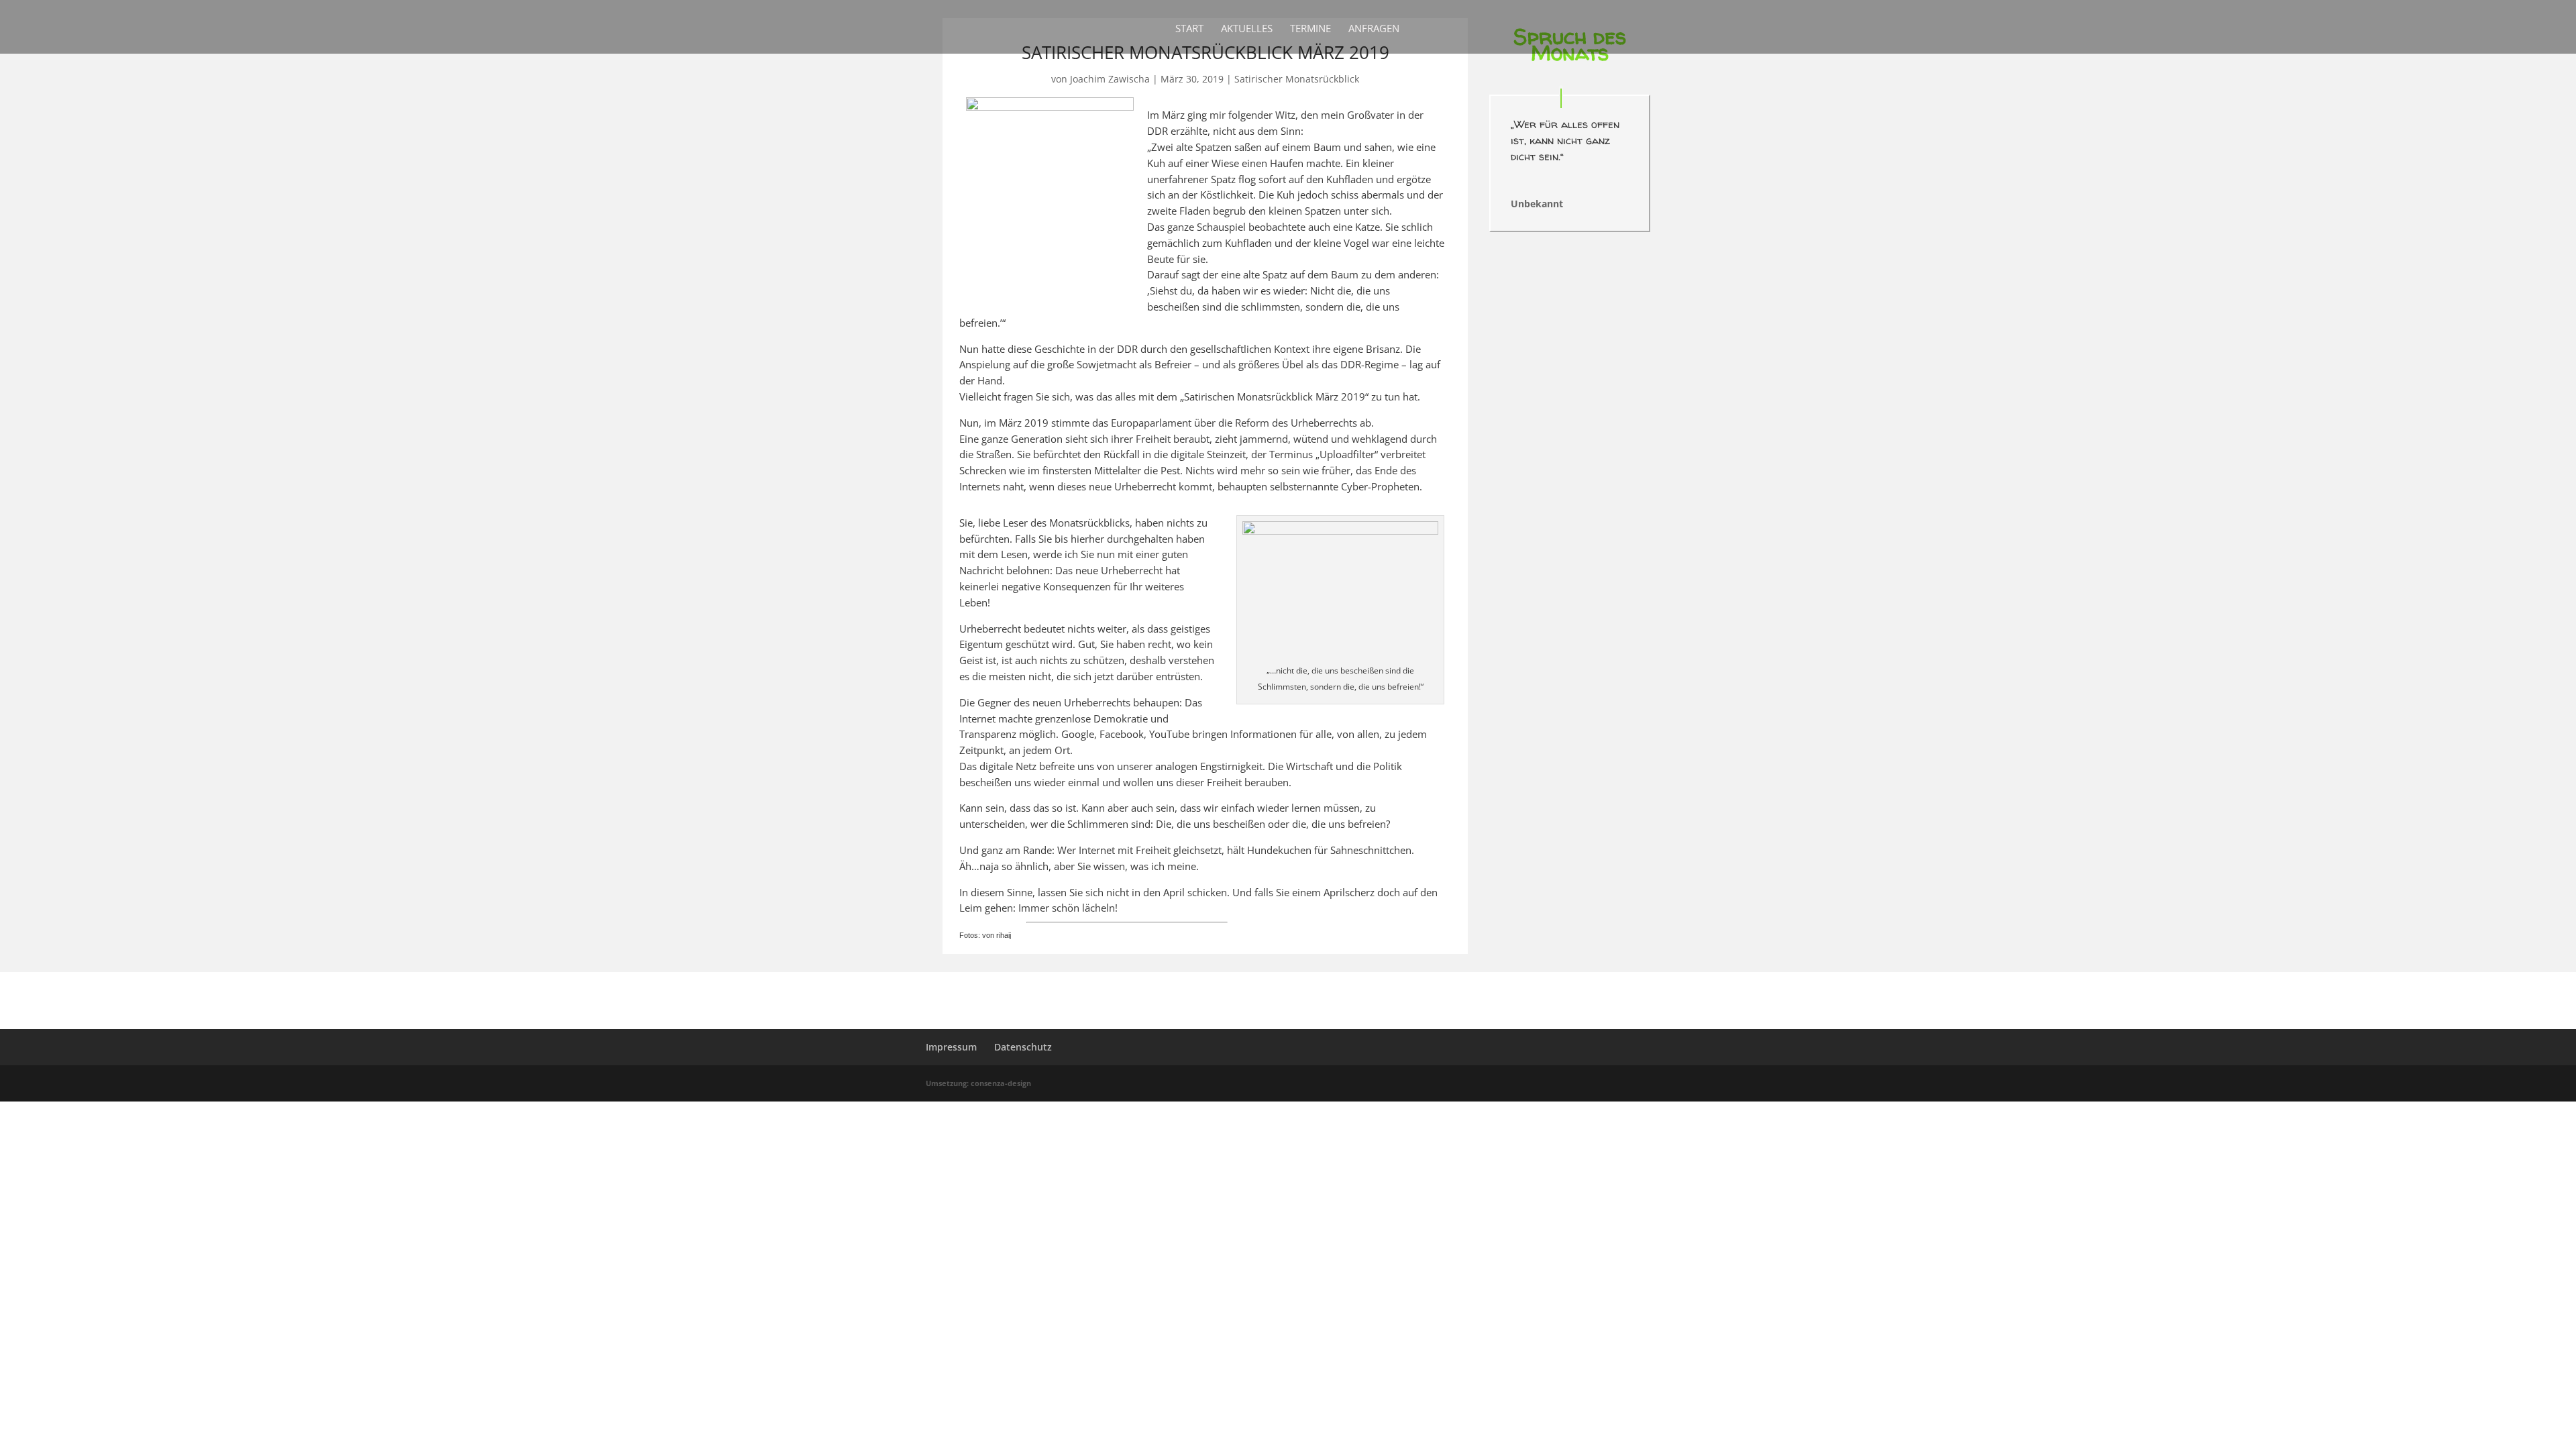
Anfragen (1374, 29)
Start (1189, 29)
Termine (1310, 29)
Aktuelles (1247, 29)
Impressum (951, 1047)
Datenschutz (1023, 1047)
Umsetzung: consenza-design (978, 1083)
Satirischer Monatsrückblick (1297, 79)
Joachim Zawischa (1110, 79)
